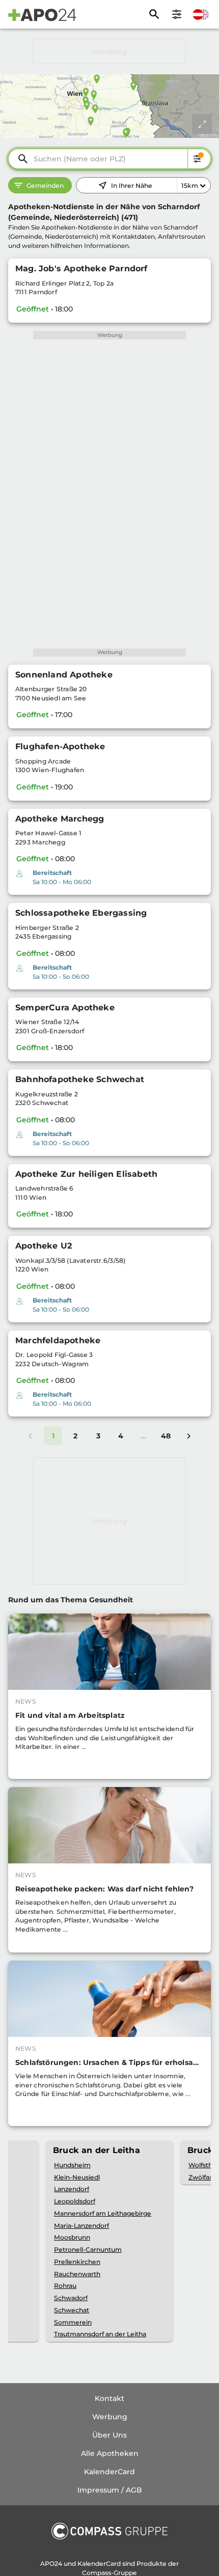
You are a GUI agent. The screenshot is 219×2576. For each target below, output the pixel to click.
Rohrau (65, 2286)
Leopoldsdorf (75, 2201)
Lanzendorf (72, 2189)
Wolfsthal (203, 2165)
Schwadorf (71, 2298)
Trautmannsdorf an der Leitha (100, 2334)
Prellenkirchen (77, 2262)
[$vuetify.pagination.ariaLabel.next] (188, 1436)
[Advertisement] (109, 51)
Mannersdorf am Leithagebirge (103, 2213)
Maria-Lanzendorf (81, 2226)
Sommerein (73, 2322)
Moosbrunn (72, 2237)
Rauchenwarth (77, 2274)
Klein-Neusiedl (77, 2177)
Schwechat (72, 2310)
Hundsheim (72, 2165)
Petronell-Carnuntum (88, 2249)
